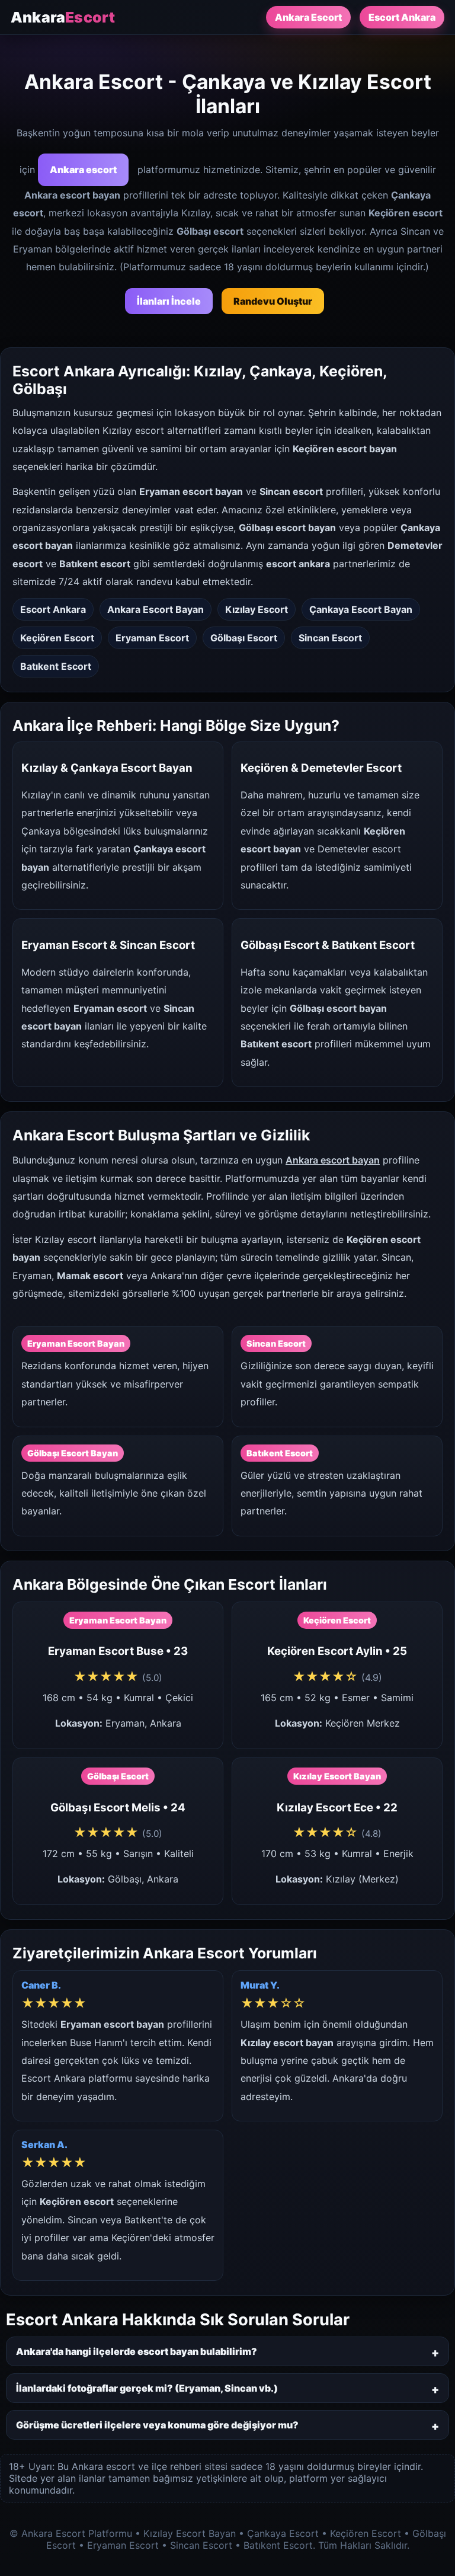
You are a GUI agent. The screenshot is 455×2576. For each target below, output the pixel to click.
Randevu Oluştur (273, 301)
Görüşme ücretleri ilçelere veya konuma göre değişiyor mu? (157, 2425)
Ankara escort (83, 170)
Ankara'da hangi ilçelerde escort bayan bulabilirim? (137, 2351)
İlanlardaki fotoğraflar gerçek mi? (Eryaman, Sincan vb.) (147, 2388)
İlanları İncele (169, 301)
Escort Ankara (402, 17)
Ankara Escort (308, 17)
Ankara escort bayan (333, 1160)
